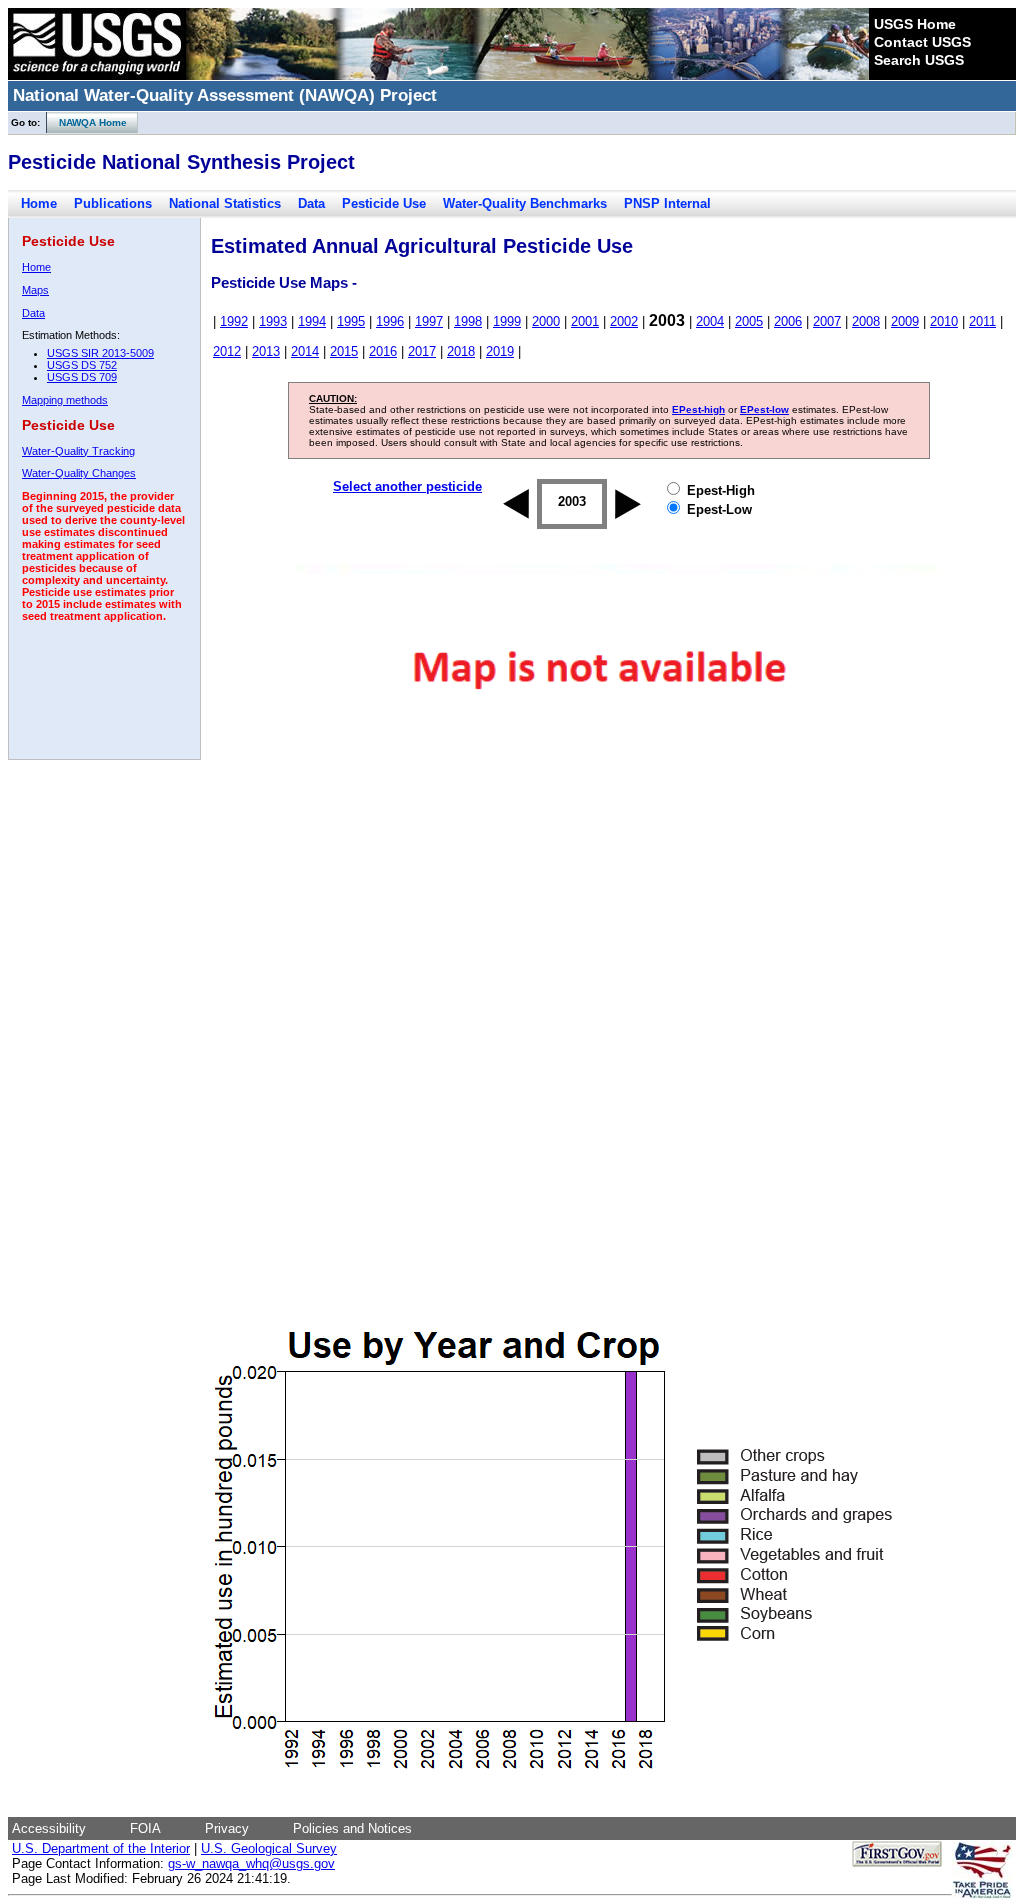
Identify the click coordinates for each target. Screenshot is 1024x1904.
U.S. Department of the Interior (101, 1848)
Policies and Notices (352, 1828)
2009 (905, 321)
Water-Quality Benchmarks (525, 203)
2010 (944, 321)
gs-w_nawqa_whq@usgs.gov (251, 1863)
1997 (429, 321)
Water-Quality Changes (79, 473)
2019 (500, 351)
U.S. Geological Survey (269, 1848)
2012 (227, 351)
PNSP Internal (667, 203)
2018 (461, 351)
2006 (788, 321)
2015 (344, 351)
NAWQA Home (87, 122)
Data (311, 203)
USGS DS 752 (82, 365)
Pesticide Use (384, 203)
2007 (827, 321)
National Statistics (225, 203)
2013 (266, 351)
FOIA (145, 1828)
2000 (546, 321)
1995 (351, 321)
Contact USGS (922, 42)
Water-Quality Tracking (78, 451)
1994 (312, 321)
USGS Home (915, 24)
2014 (305, 351)
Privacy (227, 1828)
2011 (982, 321)
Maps (35, 290)
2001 (585, 321)
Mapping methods (65, 400)
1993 (273, 321)
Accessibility (49, 1828)
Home (39, 203)
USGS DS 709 (82, 377)
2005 (749, 321)
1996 (390, 321)
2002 (624, 321)
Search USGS (919, 60)
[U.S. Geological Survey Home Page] (97, 75)
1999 (507, 321)
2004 (710, 321)
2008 (866, 321)
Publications (113, 203)
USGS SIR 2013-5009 (100, 353)
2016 (383, 351)
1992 (234, 321)
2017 (422, 351)
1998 (468, 321)
